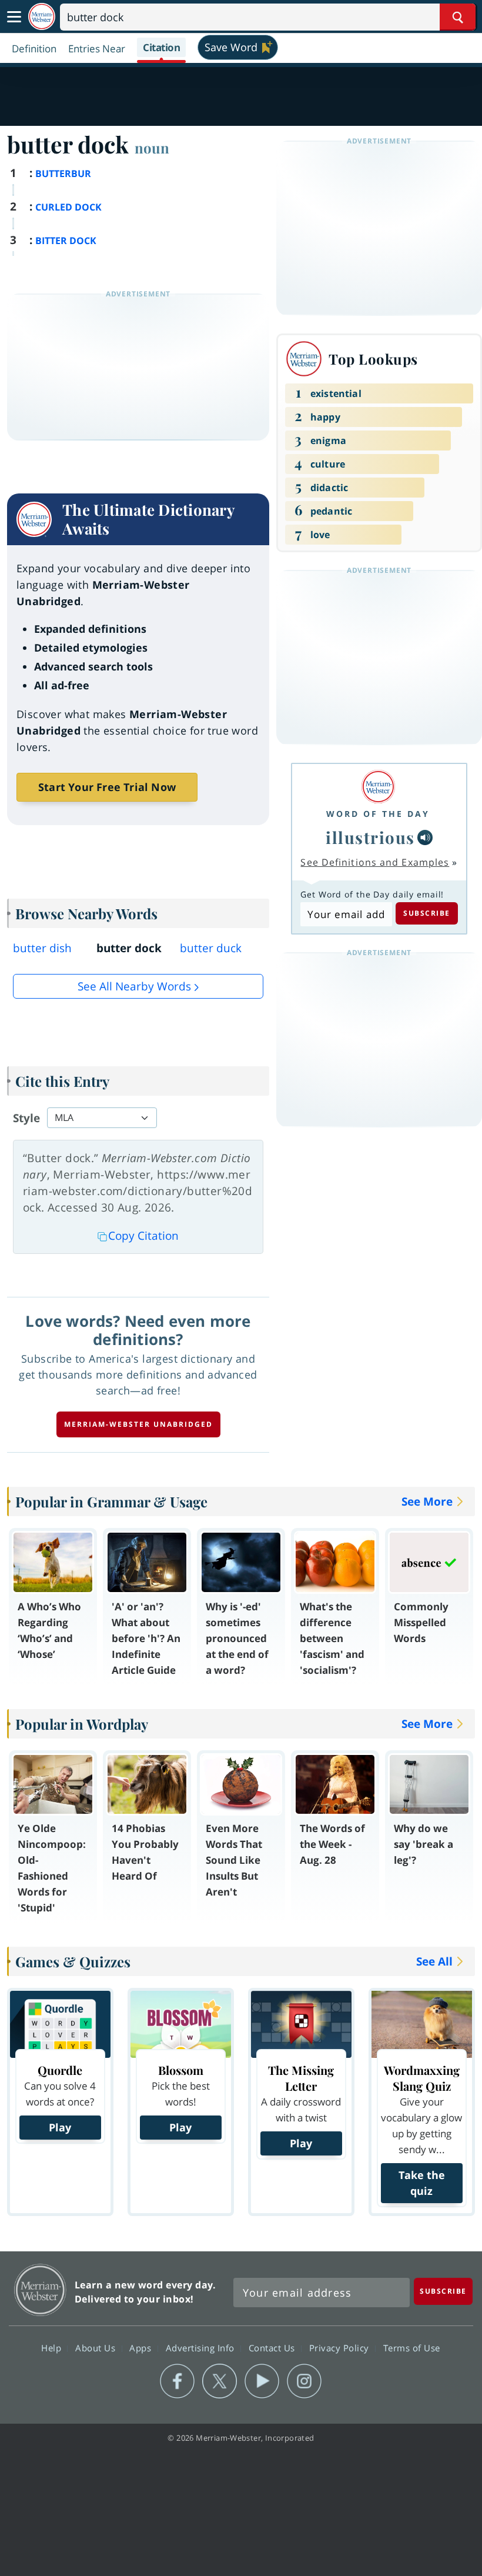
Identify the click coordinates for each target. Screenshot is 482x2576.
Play (60, 2127)
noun (152, 148)
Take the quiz (422, 2183)
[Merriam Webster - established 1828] (42, 17)
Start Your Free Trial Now (107, 787)
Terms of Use (412, 2347)
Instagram (304, 2381)
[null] (425, 837)
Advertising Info (202, 2347)
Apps (142, 2347)
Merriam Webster (40, 2290)
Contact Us (273, 2347)
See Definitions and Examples (375, 862)
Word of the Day (378, 814)
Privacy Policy (341, 2347)
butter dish (42, 948)
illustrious (370, 837)
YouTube (262, 2381)
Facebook (177, 2381)
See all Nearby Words (134, 986)
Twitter (220, 2381)
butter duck (211, 948)
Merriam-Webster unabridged (138, 1424)
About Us (97, 2347)
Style (26, 1118)
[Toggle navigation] (14, 17)
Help (53, 2347)
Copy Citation (143, 1236)
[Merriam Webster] (378, 787)
